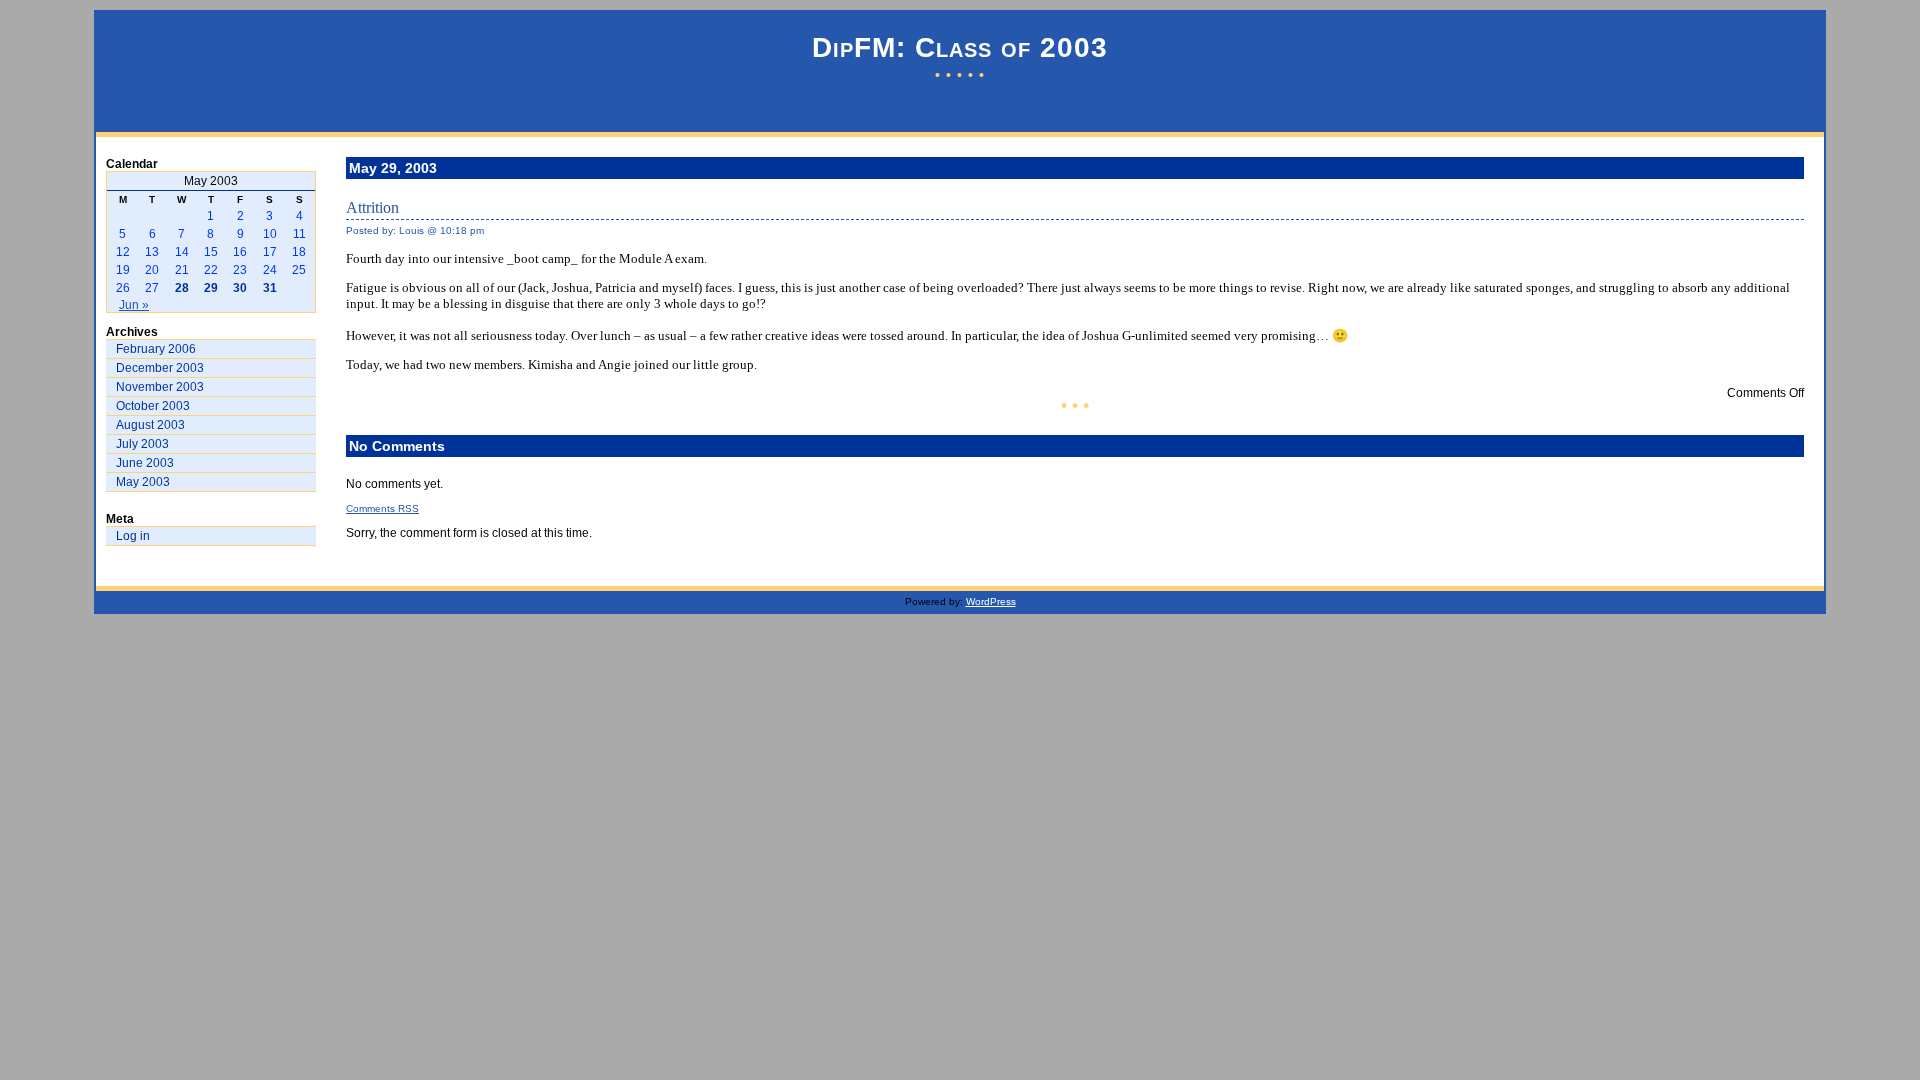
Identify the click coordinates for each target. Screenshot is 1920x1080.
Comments (382, 508)
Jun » (134, 305)
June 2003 (145, 463)
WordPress (991, 601)
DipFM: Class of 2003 (960, 47)
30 (240, 288)
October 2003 (153, 406)
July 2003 (142, 444)
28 (182, 288)
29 (211, 288)
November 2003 (160, 387)
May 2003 (143, 482)
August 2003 (150, 425)
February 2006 (156, 349)
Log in (133, 536)
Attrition (372, 207)
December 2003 (160, 368)
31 (270, 288)
